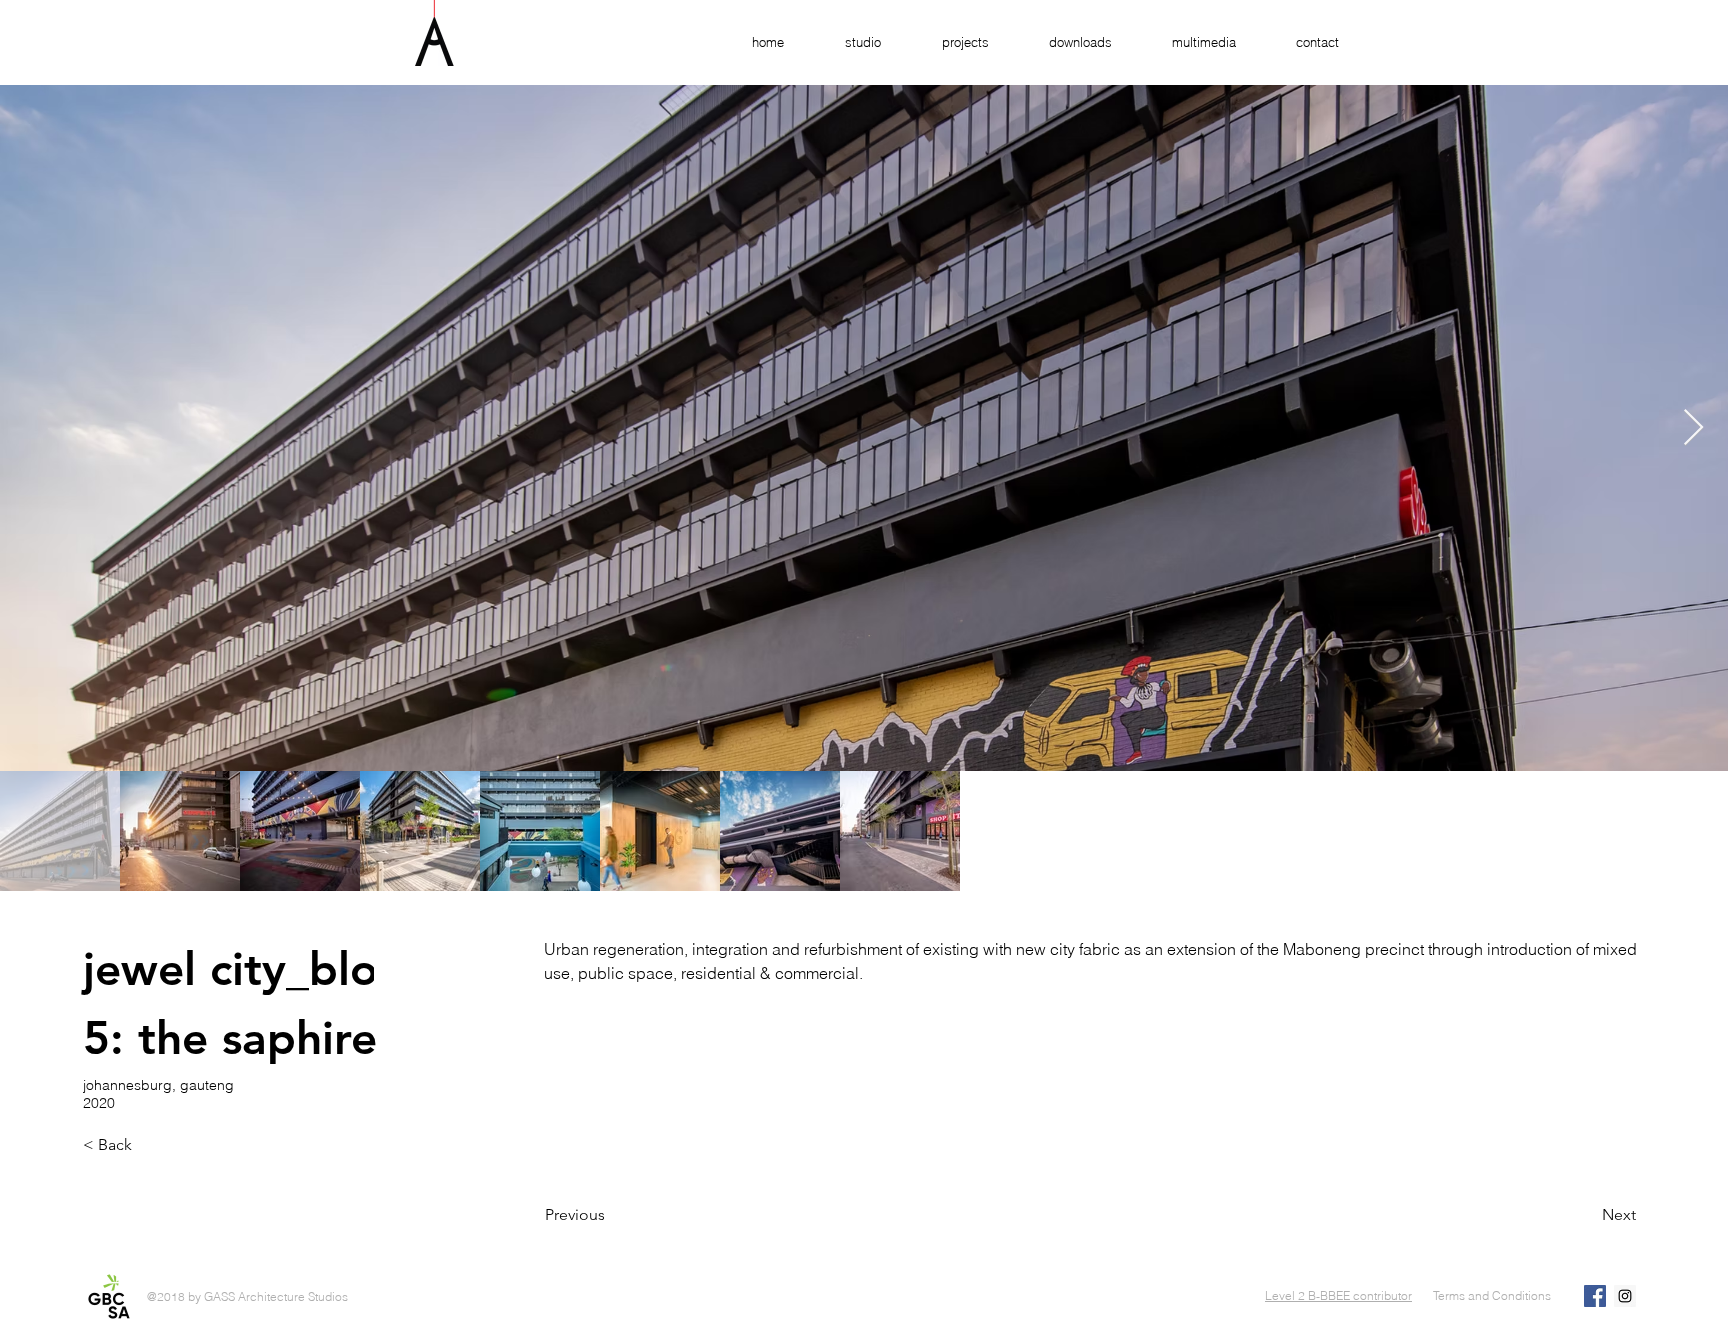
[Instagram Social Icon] (1625, 1296)
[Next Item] (1693, 428)
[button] (950, 42)
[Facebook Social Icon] (1595, 1296)
